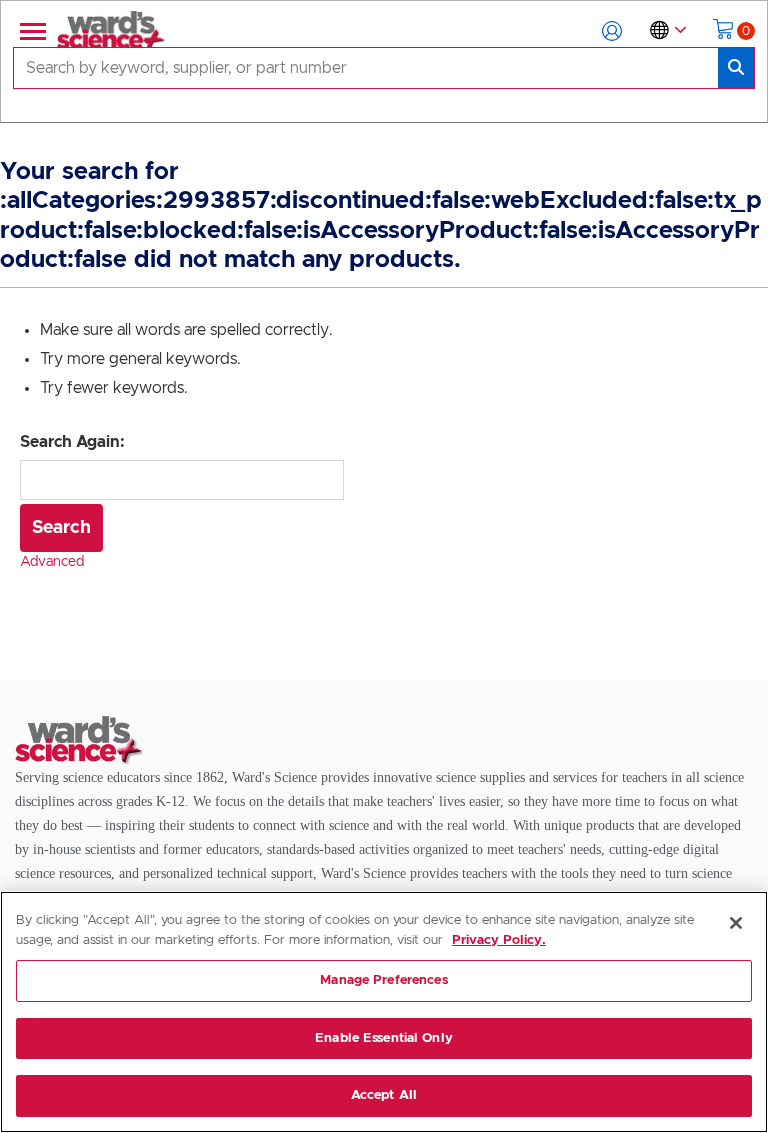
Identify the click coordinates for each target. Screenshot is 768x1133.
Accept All (384, 1095)
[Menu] (31, 31)
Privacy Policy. (499, 940)
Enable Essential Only (384, 1038)
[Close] (736, 923)
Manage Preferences (383, 980)
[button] (612, 31)
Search (61, 528)
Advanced (52, 562)
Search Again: (72, 442)
